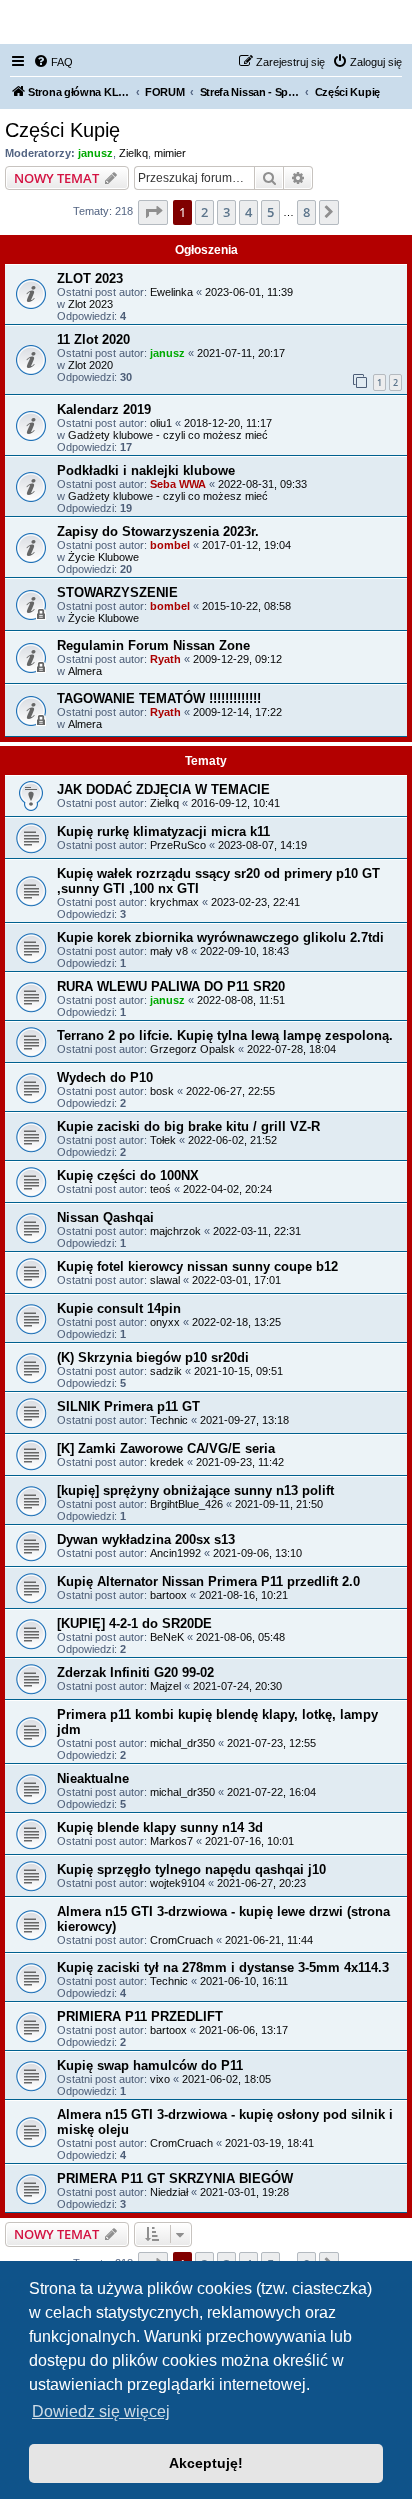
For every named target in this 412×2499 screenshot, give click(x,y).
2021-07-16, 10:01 (249, 1841)
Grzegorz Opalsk (192, 1049)
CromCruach (181, 1940)
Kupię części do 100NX (128, 1175)
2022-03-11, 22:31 (257, 1231)
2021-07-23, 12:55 (271, 1743)
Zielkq (133, 153)
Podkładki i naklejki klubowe (146, 470)
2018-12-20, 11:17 (228, 423)
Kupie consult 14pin (119, 1308)
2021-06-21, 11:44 (269, 1940)
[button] (153, 212)
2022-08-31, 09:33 (262, 484)
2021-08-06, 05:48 (240, 1637)
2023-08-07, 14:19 (262, 845)
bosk (162, 1091)
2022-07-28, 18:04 (291, 1049)
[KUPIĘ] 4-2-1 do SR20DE (134, 1623)
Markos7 (171, 1841)
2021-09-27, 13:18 (244, 1420)
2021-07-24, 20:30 (237, 1686)
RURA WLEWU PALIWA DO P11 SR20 (171, 986)
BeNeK (167, 1637)
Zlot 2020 (90, 365)
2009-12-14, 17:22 (237, 712)
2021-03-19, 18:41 (269, 2143)
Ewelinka (171, 292)
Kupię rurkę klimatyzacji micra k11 (163, 831)
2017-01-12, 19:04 (246, 545)
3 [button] (226, 212)
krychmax (174, 902)
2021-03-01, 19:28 (244, 2192)
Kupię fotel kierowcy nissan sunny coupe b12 (197, 1266)
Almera (85, 671)
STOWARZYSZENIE (117, 592)
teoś (160, 1189)
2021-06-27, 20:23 (261, 1883)
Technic (169, 1420)
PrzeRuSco (178, 845)
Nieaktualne (93, 1778)
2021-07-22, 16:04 (271, 1792)
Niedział (169, 2192)
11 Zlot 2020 (93, 339)
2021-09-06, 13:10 (257, 1553)
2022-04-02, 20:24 (227, 1189)
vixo (160, 2079)
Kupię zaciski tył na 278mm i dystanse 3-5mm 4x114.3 (223, 1967)
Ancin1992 (175, 1553)
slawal (165, 1280)
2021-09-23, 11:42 (240, 1462)
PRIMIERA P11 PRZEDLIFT (140, 2016)
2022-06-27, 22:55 (230, 1091)
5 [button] (270, 212)
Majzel (165, 1686)
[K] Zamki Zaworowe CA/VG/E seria (166, 1448)
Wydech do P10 (105, 1077)
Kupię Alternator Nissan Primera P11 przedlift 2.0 (208, 1581)
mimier (170, 153)
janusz (95, 153)
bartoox (168, 1595)
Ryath (165, 659)
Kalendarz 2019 (104, 409)
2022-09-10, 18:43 (244, 951)
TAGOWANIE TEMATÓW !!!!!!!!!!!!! (159, 698)
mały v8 (169, 951)
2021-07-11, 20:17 (241, 353)
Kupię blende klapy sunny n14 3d (160, 1827)
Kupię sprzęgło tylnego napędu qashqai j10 (191, 1869)
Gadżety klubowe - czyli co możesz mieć (168, 435)
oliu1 (161, 423)
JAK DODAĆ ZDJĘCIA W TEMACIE (163, 789)
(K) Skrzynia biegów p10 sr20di (153, 1357)
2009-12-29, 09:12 (237, 659)
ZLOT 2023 (90, 278)
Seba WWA (178, 484)
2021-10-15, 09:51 (238, 1371)
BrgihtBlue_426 (186, 1504)
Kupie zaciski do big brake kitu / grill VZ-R (188, 1126)
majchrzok (175, 1231)
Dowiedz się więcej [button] (101, 2411)
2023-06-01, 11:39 (249, 292)
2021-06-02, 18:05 (226, 2079)
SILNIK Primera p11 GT (128, 1406)
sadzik (166, 1371)
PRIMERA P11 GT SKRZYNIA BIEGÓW (175, 2178)
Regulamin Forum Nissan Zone (153, 645)
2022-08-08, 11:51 (241, 1000)
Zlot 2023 (90, 304)
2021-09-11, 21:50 (279, 1504)
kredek (167, 1462)
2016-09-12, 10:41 (235, 803)
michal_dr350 (182, 1743)
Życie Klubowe (103, 557)
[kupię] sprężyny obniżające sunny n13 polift (195, 1490)
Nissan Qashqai (105, 1217)
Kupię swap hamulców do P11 (150, 2065)
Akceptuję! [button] (206, 2463)
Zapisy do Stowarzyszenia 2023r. (158, 531)
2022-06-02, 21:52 (232, 1140)
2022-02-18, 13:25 (236, 1322)
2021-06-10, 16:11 (244, 1981)
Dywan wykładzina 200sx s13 (146, 1539)
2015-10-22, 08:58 (246, 606)
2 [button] (204, 212)
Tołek (163, 1140)
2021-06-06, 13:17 (243, 2030)
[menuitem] (53, 62)
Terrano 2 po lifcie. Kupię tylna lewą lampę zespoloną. (225, 1035)
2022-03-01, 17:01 (236, 1280)
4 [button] (248, 212)
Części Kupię (62, 130)
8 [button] (306, 212)
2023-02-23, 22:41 (255, 902)
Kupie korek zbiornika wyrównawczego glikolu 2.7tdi (220, 937)
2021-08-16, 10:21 (243, 1595)
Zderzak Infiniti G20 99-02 (135, 1672)
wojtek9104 (177, 1883)
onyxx (165, 1322)
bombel (170, 545)
